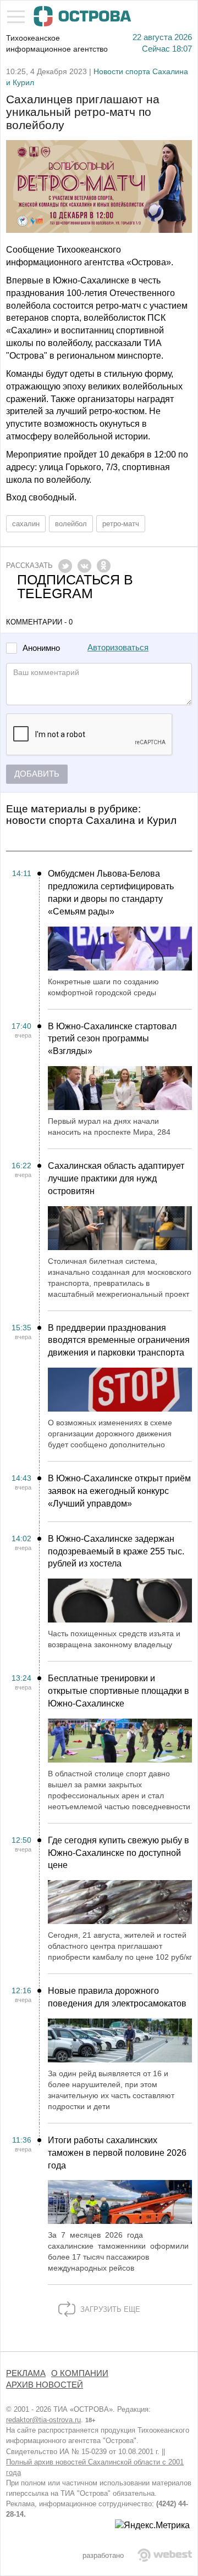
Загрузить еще (109, 2309)
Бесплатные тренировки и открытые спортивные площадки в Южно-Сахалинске (119, 1691)
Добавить (37, 774)
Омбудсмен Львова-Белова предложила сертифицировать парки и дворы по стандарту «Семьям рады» (111, 893)
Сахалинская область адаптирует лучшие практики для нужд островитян (116, 1178)
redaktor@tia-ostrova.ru (43, 2420)
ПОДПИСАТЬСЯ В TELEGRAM (75, 587)
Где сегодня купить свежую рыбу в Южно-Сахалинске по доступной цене (119, 1853)
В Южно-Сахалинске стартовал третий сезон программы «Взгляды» (112, 1039)
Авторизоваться (118, 648)
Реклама (26, 2373)
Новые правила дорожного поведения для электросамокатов (117, 1997)
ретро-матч (121, 524)
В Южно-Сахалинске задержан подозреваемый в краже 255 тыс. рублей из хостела (116, 1551)
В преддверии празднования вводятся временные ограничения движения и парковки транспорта (119, 1340)
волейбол (71, 524)
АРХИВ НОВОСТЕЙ (45, 2385)
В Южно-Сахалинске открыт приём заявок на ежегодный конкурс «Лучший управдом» (119, 1491)
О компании (80, 2373)
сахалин (26, 524)
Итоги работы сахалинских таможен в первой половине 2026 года (117, 2153)
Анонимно (41, 648)
